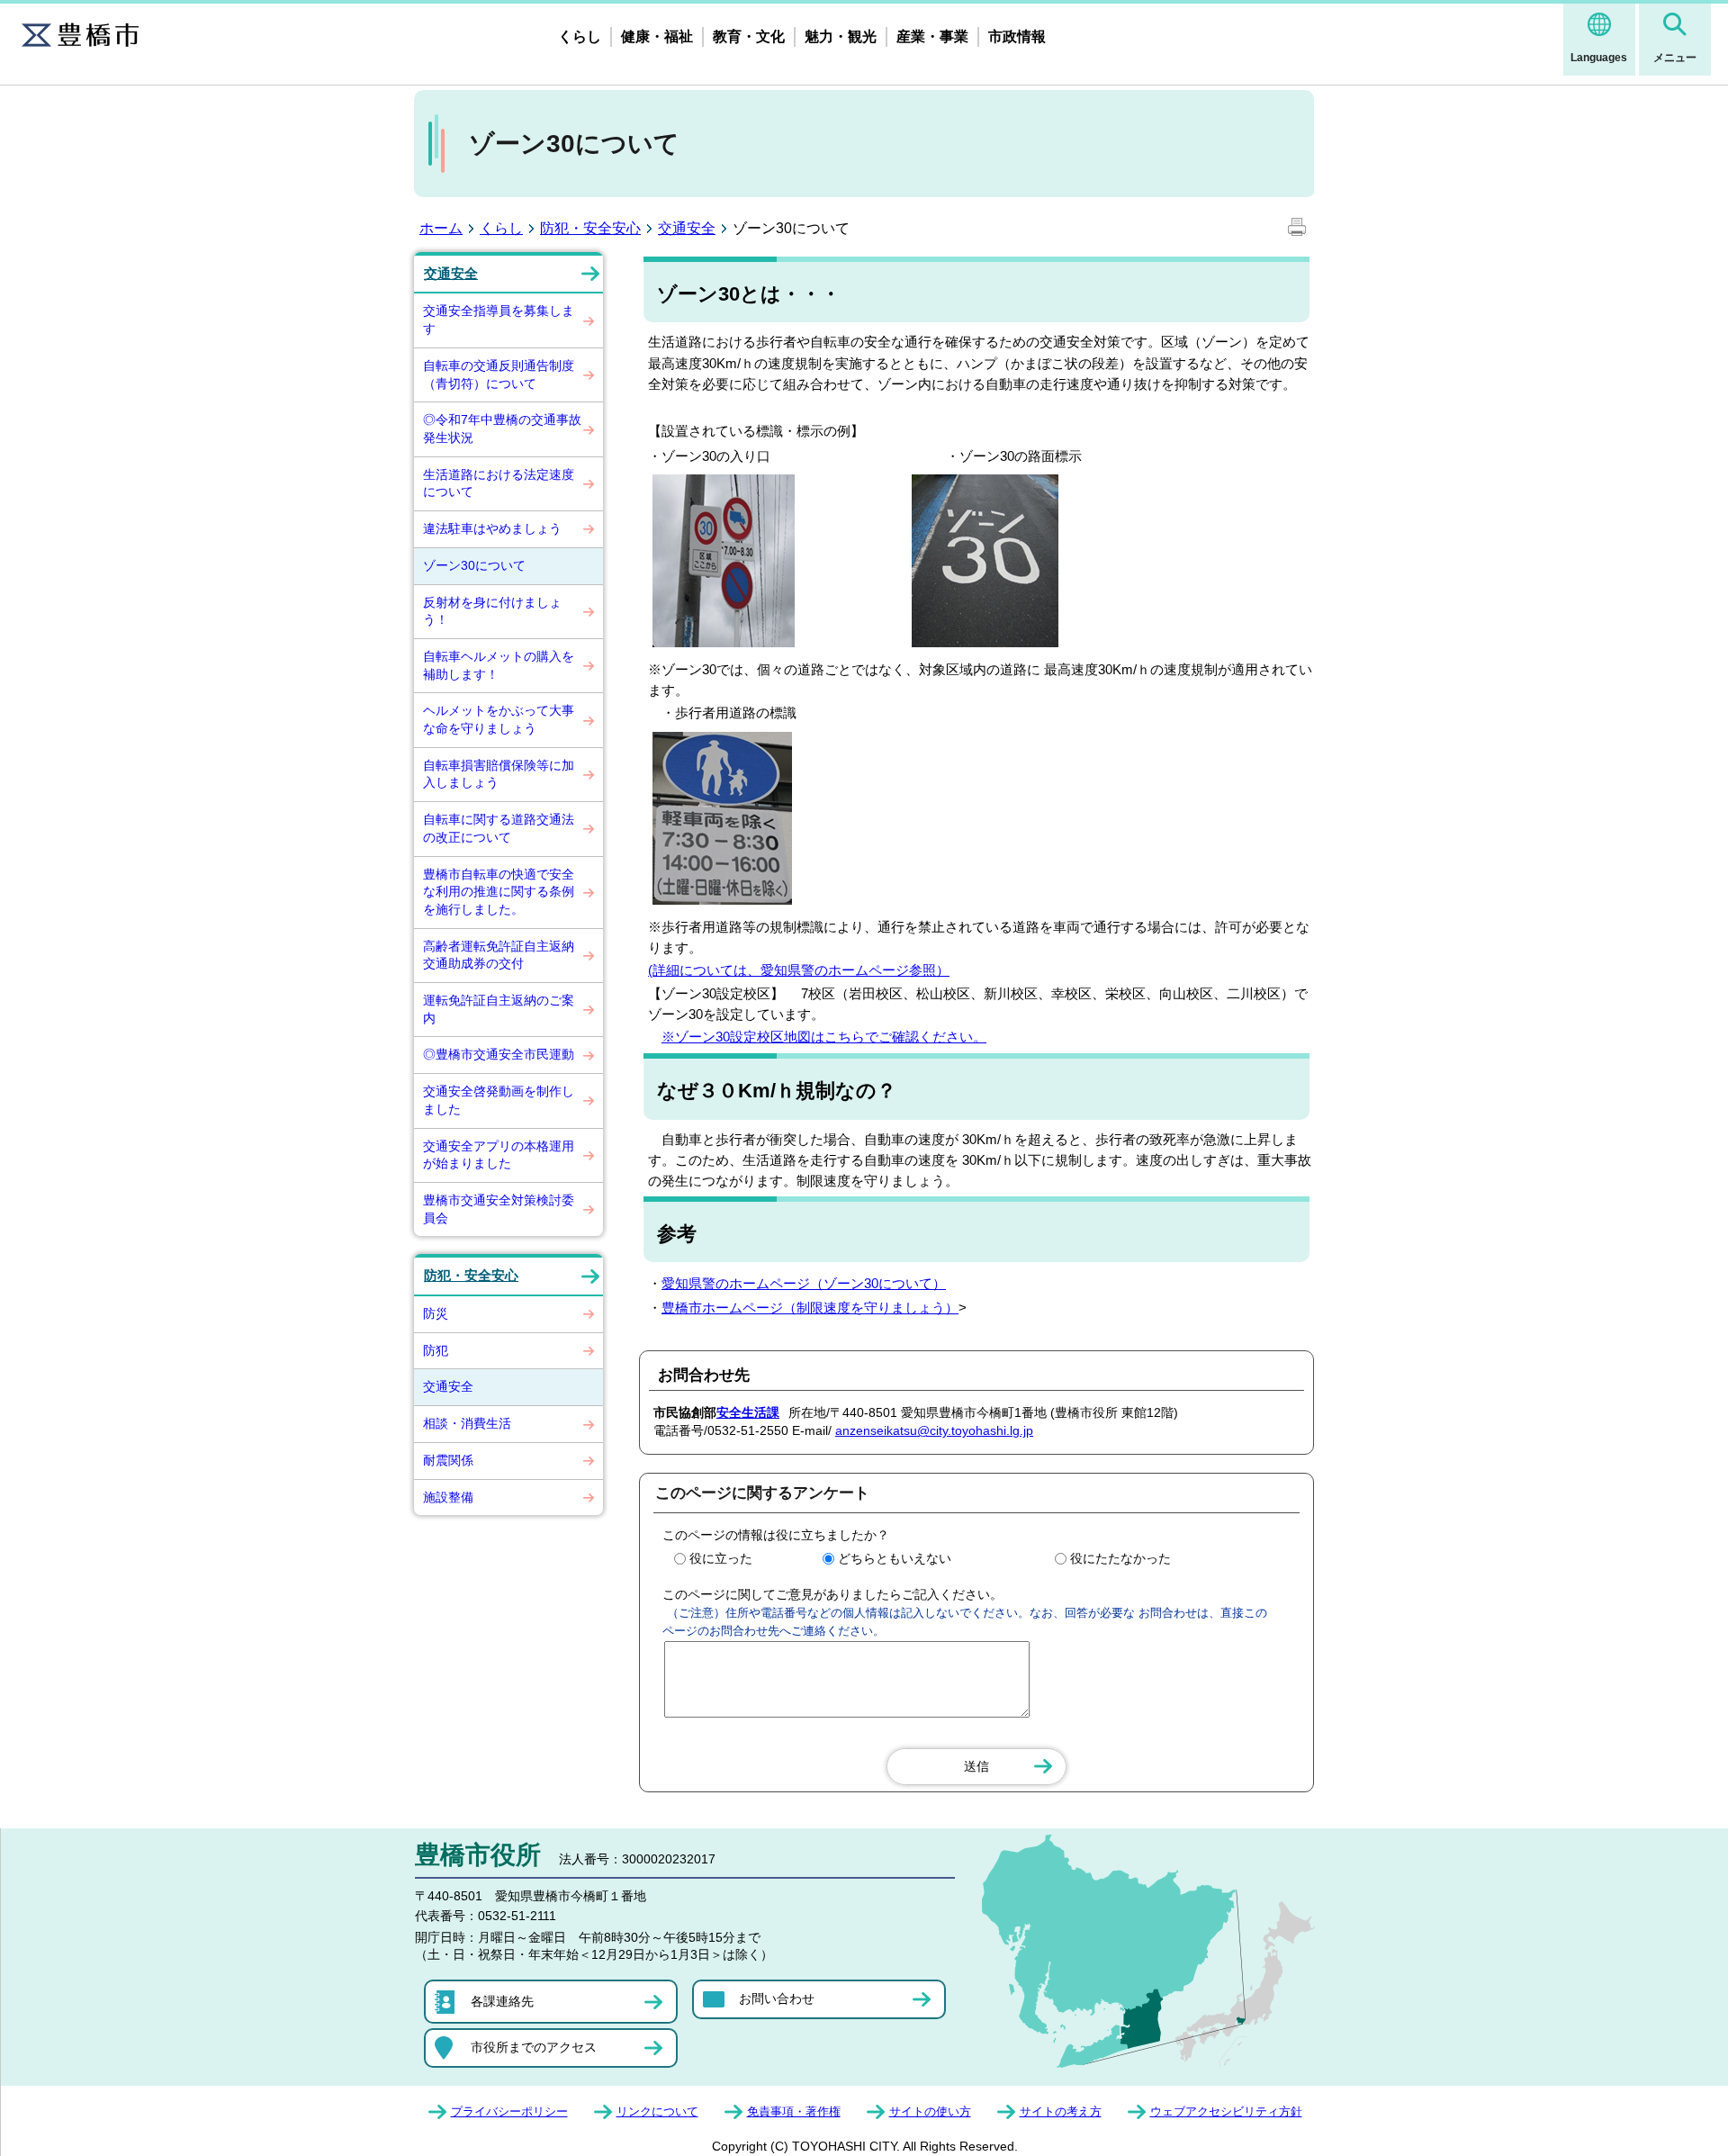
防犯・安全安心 (590, 228)
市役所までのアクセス (534, 2047)
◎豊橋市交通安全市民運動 (499, 1054)
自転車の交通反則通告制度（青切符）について (499, 374)
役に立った (721, 1558)
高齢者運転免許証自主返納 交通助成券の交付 (505, 955)
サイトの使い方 (930, 2111)
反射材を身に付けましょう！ (492, 611)
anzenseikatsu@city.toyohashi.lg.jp (934, 1430)
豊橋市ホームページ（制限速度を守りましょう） (810, 1308)
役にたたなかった (1120, 1558)
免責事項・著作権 (794, 2111)
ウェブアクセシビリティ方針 (1226, 2111)
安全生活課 (748, 1412)
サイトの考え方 (1061, 2111)
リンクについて (657, 2111)
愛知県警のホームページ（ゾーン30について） (804, 1283)
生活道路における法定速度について (499, 483)
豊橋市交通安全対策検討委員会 (499, 1209)
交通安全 (687, 228)
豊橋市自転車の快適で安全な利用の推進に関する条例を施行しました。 (499, 892)
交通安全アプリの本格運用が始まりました (499, 1155)
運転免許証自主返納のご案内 (499, 1009)
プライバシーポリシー (509, 2111)
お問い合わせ (777, 1998)
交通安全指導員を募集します (499, 320)
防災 (436, 1313)
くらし (580, 36)
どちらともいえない (895, 1558)
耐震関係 (448, 1460)
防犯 (436, 1350)
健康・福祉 (657, 36)
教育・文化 (749, 36)
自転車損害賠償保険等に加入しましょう (499, 774)
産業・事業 (932, 36)
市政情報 (1017, 36)
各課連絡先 (502, 2001)
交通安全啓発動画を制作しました (499, 1100)
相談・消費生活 (467, 1423)
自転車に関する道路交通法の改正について (499, 828)
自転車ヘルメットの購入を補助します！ (499, 665)
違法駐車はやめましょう (492, 528)
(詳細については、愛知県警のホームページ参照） (799, 970)
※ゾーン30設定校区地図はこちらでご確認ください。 (824, 1037)
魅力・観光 (841, 36)
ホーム (441, 228)
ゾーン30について (474, 565)
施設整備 (448, 1497)
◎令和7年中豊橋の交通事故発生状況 (502, 428)
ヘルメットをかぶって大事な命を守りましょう (499, 719)
